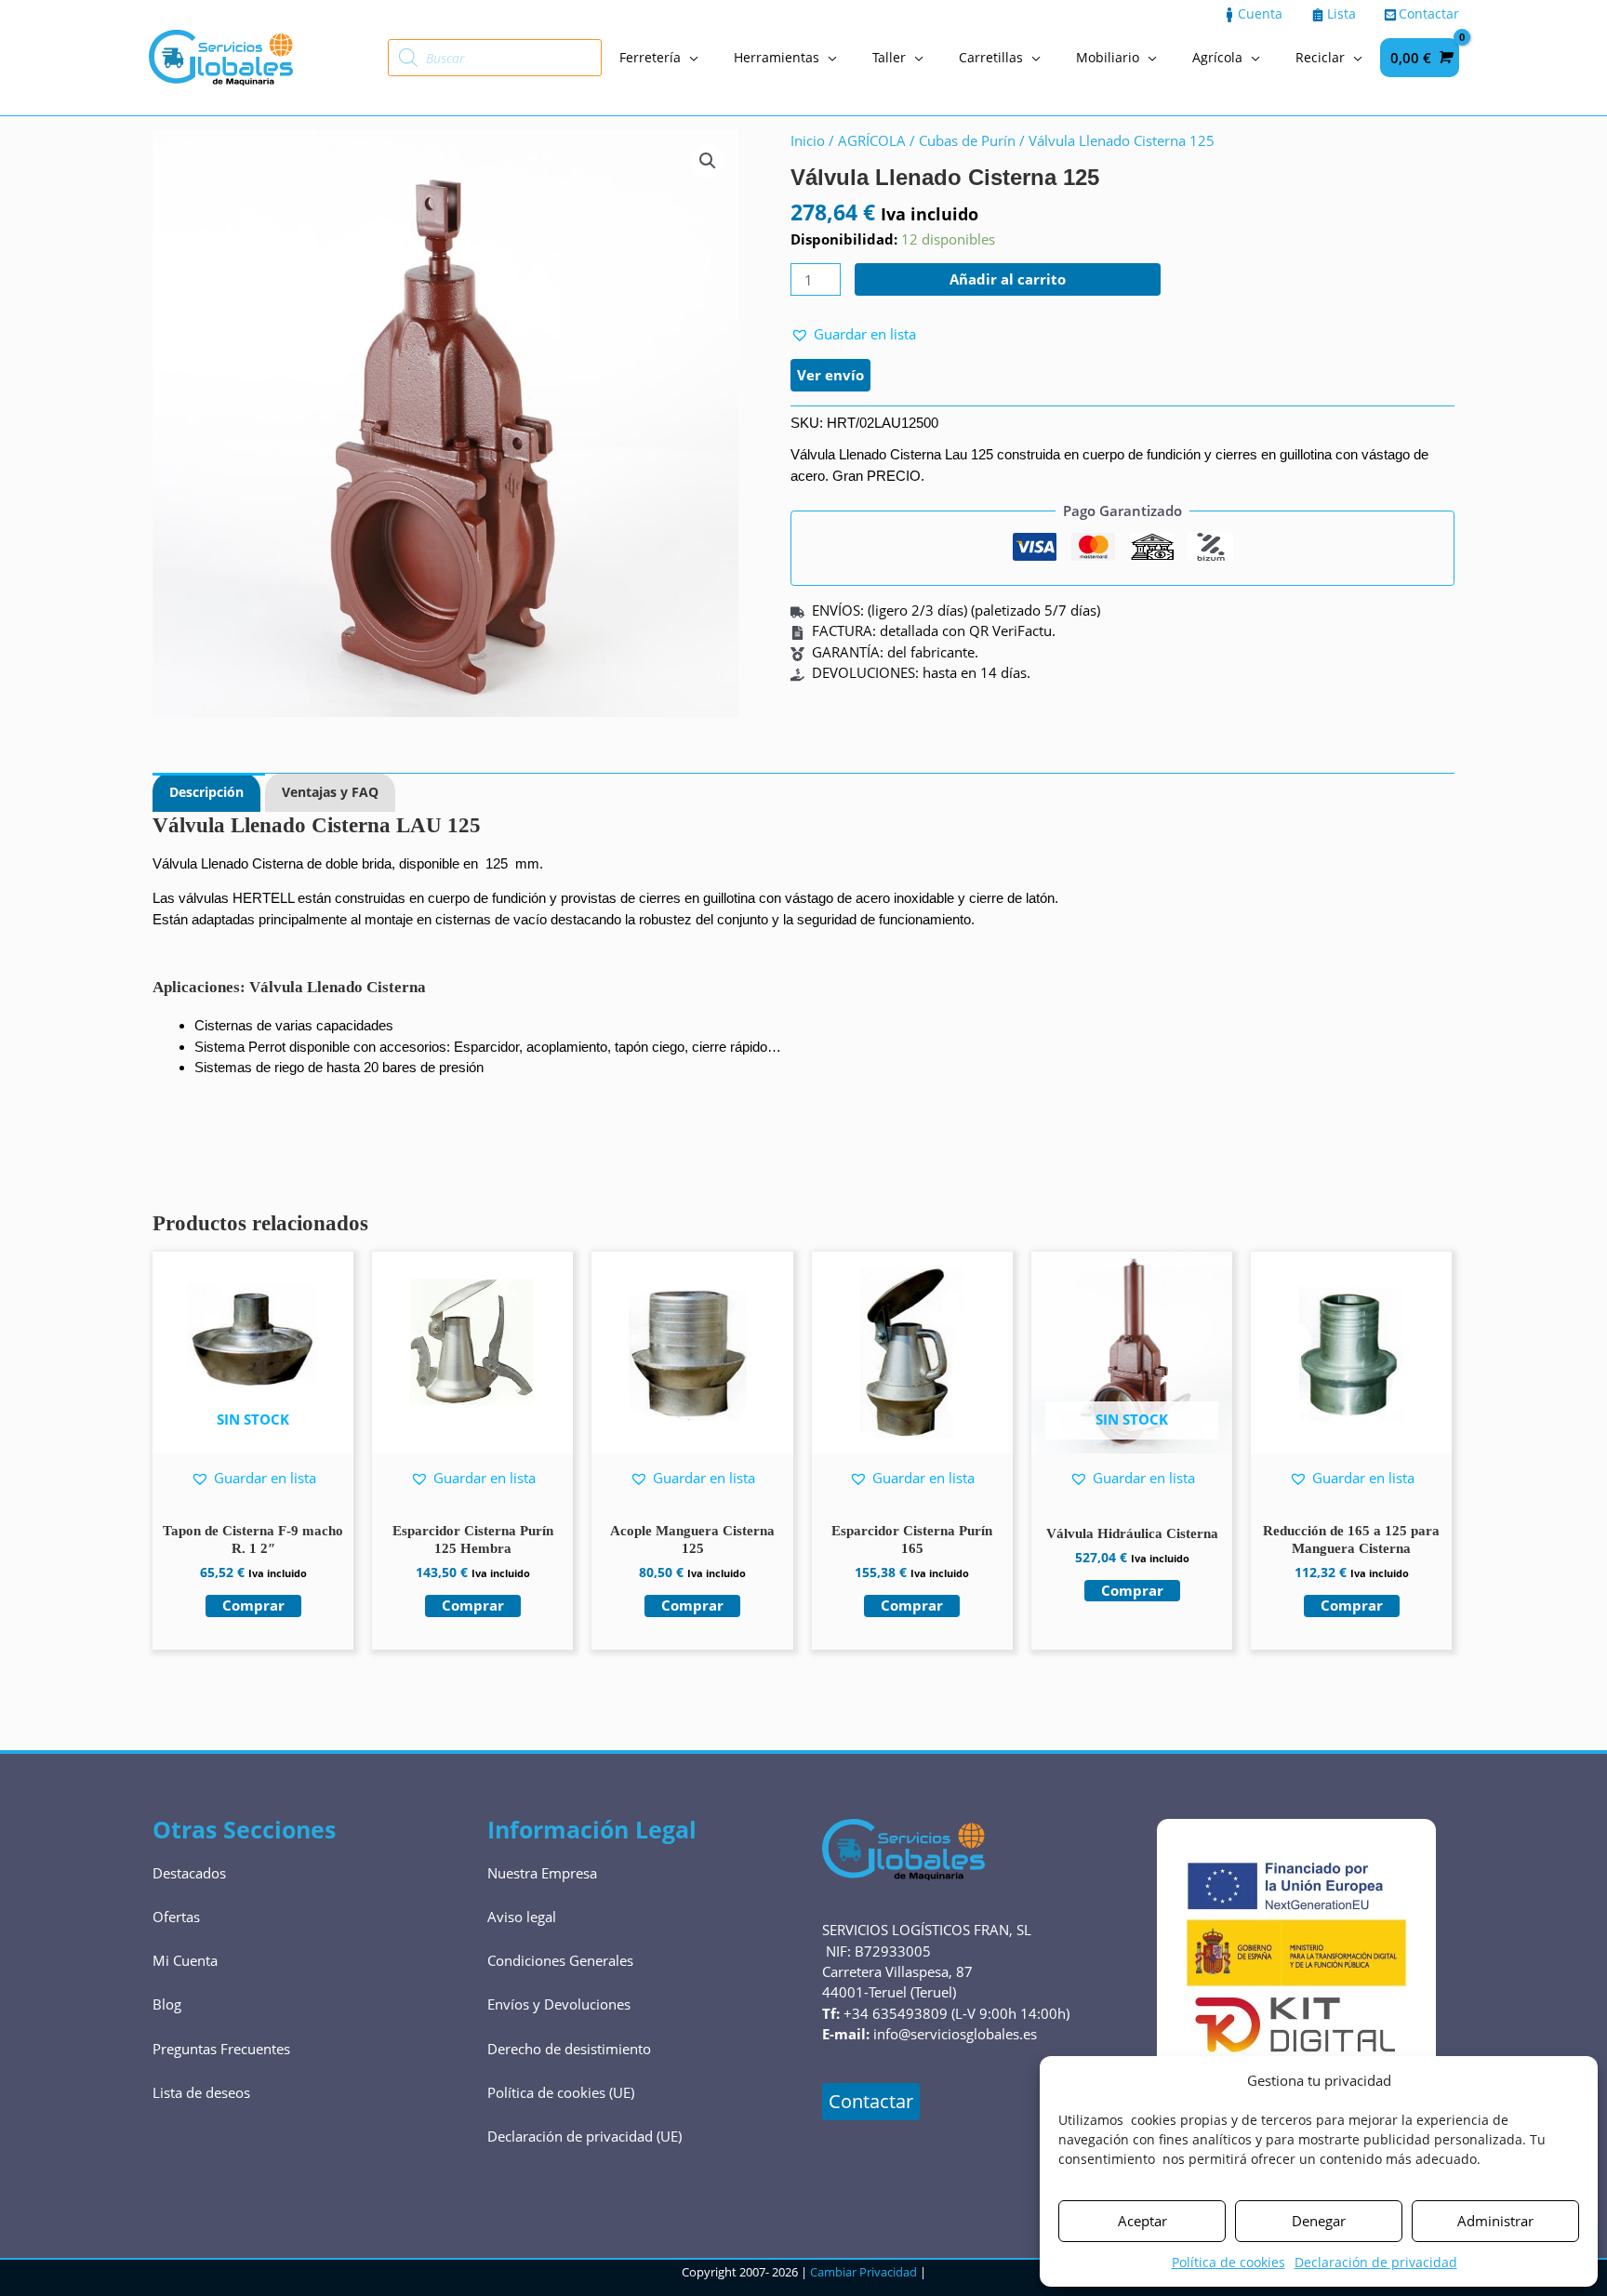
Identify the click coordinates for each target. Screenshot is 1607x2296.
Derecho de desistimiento (569, 2049)
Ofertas (176, 1917)
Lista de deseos (201, 2092)
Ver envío (830, 375)
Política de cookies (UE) (561, 2092)
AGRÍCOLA (872, 140)
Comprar (253, 1605)
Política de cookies (1228, 2262)
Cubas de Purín (967, 140)
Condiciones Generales (560, 1960)
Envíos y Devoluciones (559, 2004)
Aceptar (1142, 2221)
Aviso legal (522, 1917)
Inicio (808, 140)
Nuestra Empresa (542, 1873)
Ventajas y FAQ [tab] (330, 792)
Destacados (189, 1873)
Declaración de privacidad (1376, 2262)
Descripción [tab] (206, 792)
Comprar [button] (473, 1605)
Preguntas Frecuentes (221, 2049)
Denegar (1319, 2221)
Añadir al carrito (1008, 279)
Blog (167, 2004)
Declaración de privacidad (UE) (584, 2136)
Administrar (1495, 2221)
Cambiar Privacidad (863, 2272)
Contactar (871, 2101)
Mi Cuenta (185, 1960)
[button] (708, 161)
